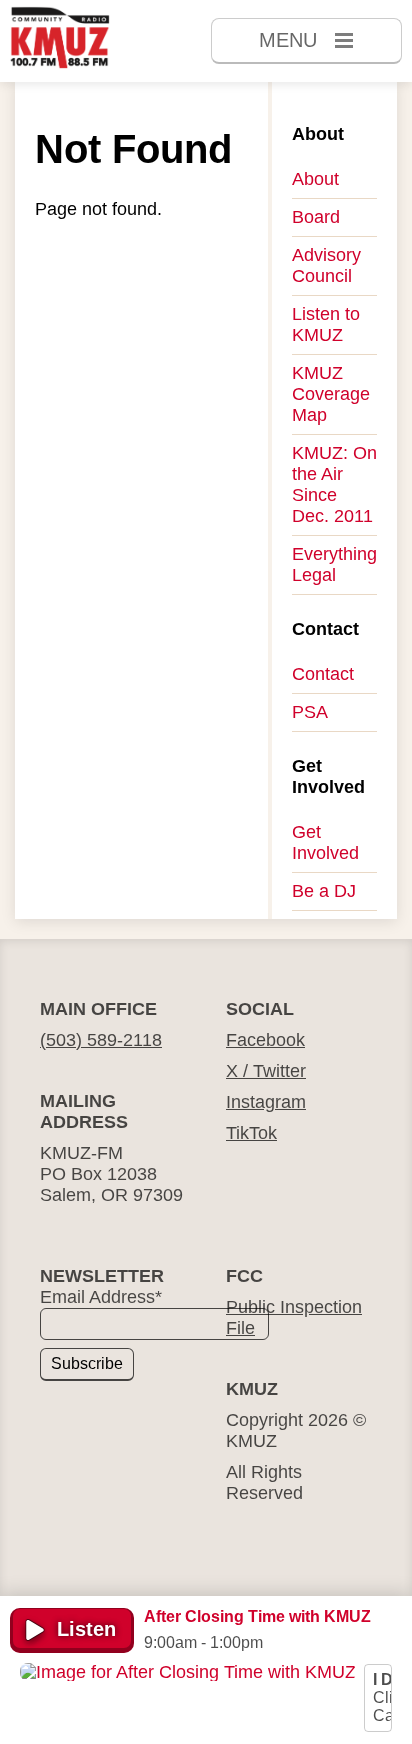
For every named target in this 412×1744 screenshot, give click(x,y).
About (315, 179)
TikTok (251, 1133)
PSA (310, 712)
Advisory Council (326, 265)
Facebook (265, 1040)
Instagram (266, 1102)
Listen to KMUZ (326, 324)
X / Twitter (266, 1071)
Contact (323, 674)
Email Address (101, 1297)
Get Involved (325, 842)
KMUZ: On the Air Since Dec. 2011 (334, 484)
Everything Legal (334, 564)
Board (316, 217)
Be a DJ (324, 891)
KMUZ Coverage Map (331, 394)
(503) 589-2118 (101, 1040)
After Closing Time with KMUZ (257, 1616)
